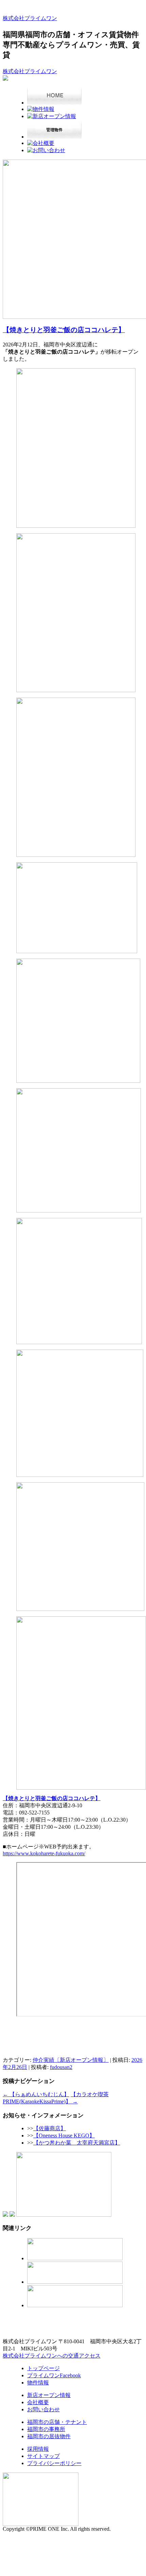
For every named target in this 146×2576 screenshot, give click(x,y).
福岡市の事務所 (46, 2429)
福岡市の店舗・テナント (57, 2422)
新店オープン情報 (49, 2395)
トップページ (43, 2368)
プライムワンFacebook (54, 2375)
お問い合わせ (43, 2409)
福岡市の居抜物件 (49, 2436)
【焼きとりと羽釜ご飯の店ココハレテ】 (64, 330)
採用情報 (38, 2449)
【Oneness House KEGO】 (64, 2135)
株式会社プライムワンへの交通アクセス (52, 2356)
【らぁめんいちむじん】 (36, 2094)
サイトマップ (43, 2456)
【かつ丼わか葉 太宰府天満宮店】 (77, 2143)
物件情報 (38, 2383)
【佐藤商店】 (50, 2128)
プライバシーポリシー (54, 2463)
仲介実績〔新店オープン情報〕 (71, 2060)
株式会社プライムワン (30, 18)
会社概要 (38, 2402)
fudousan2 (61, 2067)
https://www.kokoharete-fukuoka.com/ (44, 1853)
